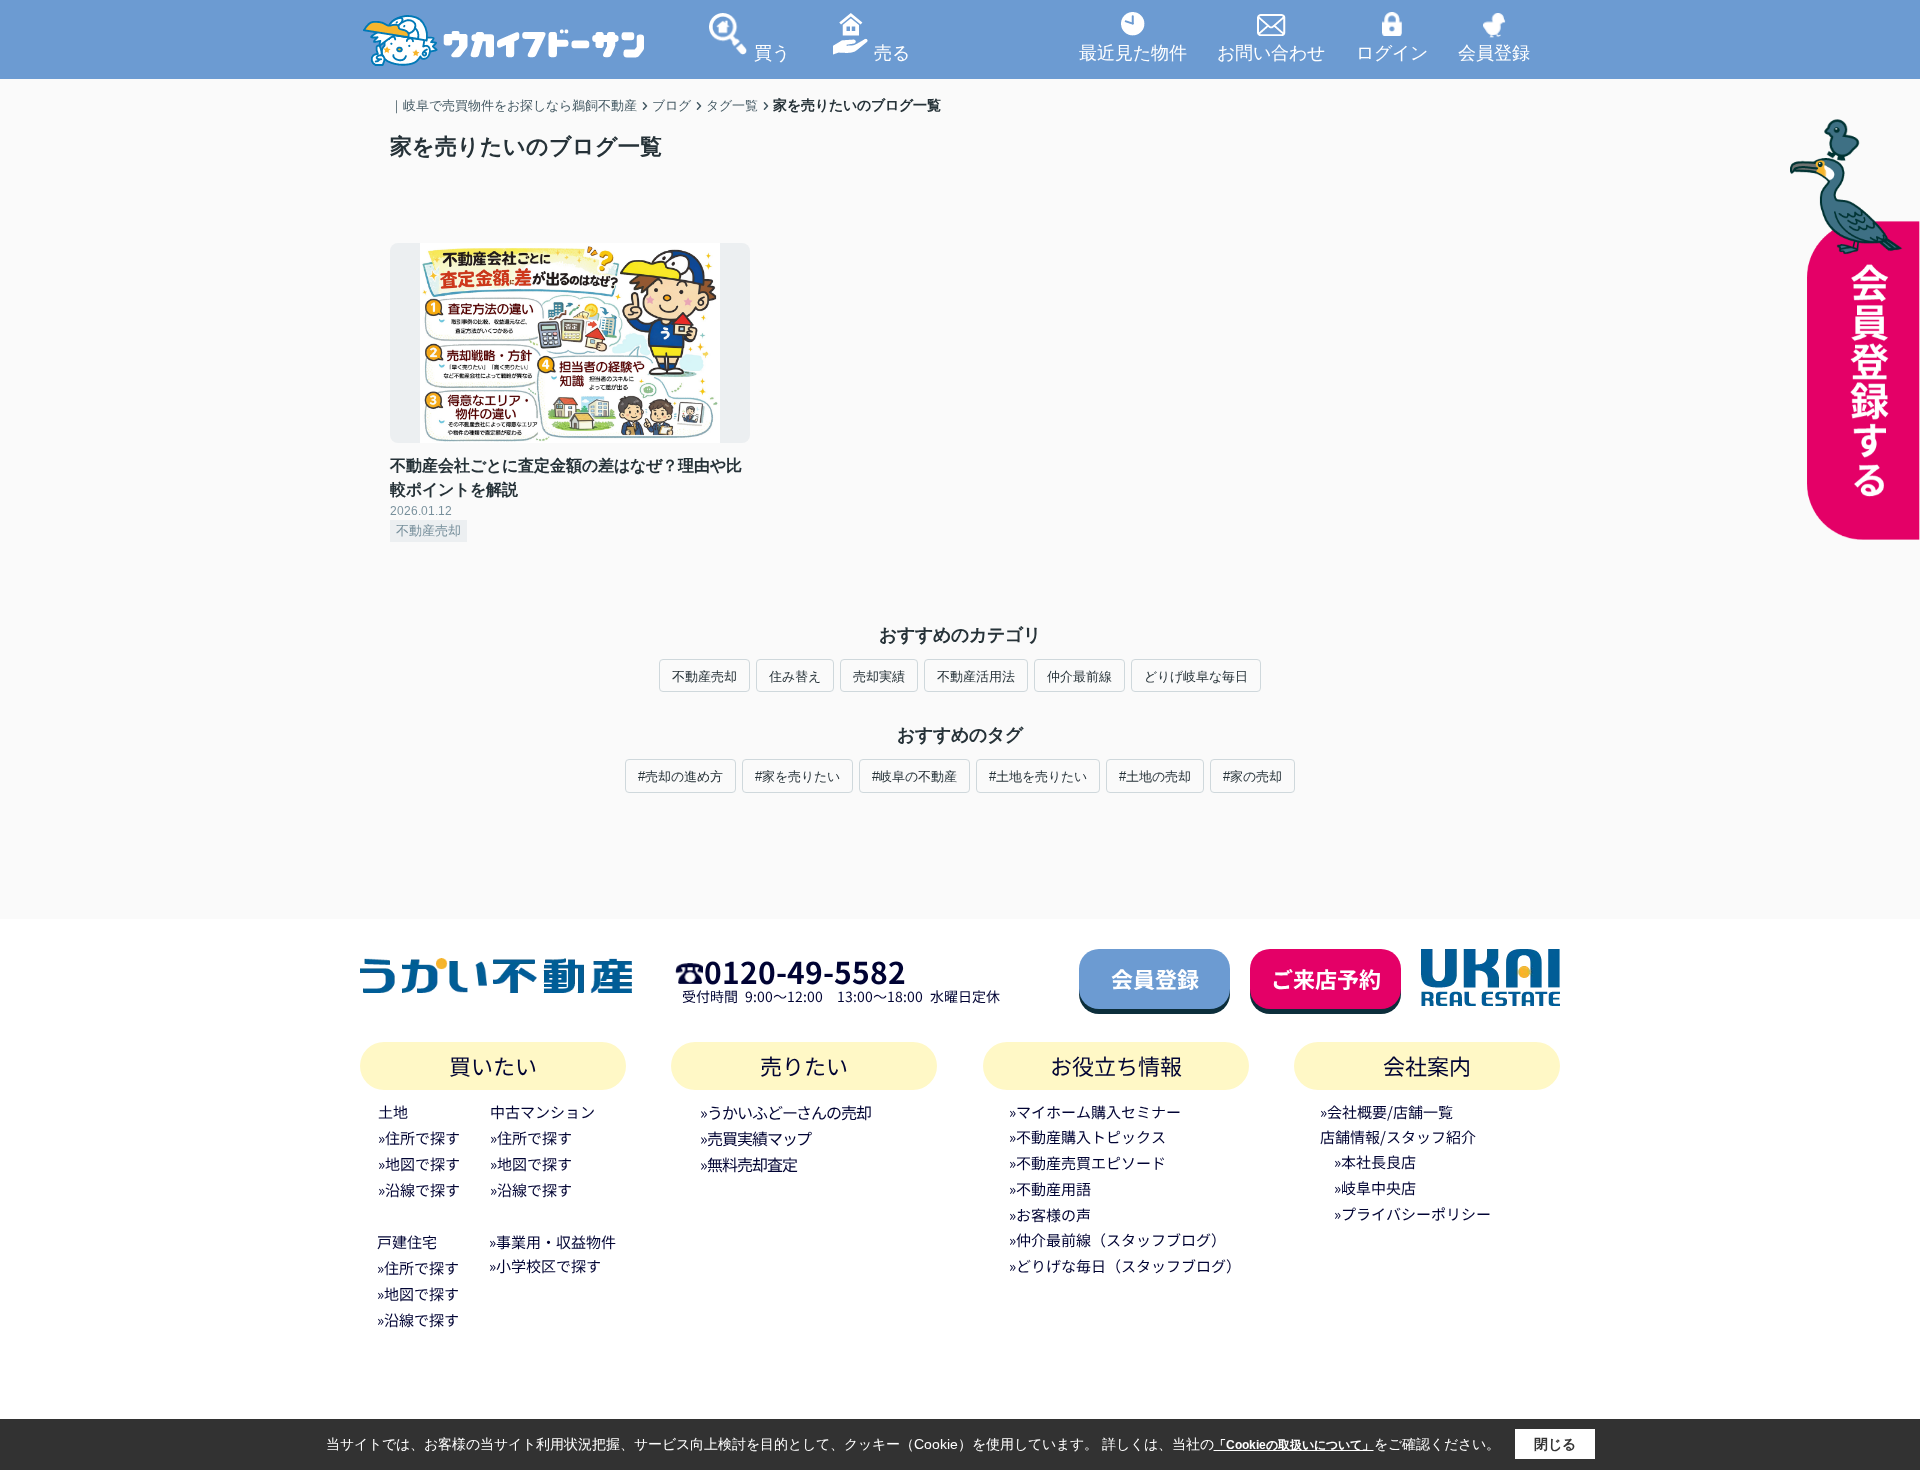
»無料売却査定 (748, 1164)
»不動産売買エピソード (1087, 1162)
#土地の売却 (1155, 776)
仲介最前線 (1079, 676)
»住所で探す (419, 1137)
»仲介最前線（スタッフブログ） (1117, 1239)
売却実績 (879, 676)
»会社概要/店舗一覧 (1386, 1111)
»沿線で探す (419, 1189)
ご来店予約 (1326, 978)
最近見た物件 (1133, 52)
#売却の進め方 (680, 776)
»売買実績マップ (755, 1138)
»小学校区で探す (545, 1265)
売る (892, 52)
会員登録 (1494, 52)
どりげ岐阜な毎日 (1196, 676)
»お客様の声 (1050, 1214)
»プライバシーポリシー (1412, 1213)
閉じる (1555, 1444)
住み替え (795, 676)
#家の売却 (1252, 776)
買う (772, 52)
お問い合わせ (1271, 52)
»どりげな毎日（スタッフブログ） (1125, 1265)
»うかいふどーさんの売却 (785, 1112)
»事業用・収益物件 (552, 1241)
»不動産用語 (1050, 1188)
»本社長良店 (1375, 1161)
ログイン (1392, 52)
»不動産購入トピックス (1087, 1136)
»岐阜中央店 (1375, 1187)
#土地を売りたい (1038, 776)
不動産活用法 (976, 676)
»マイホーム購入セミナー (1095, 1111)
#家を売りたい (797, 776)
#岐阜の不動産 (914, 776)
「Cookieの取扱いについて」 (1294, 1445)
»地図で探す (419, 1163)
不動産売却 (704, 676)
